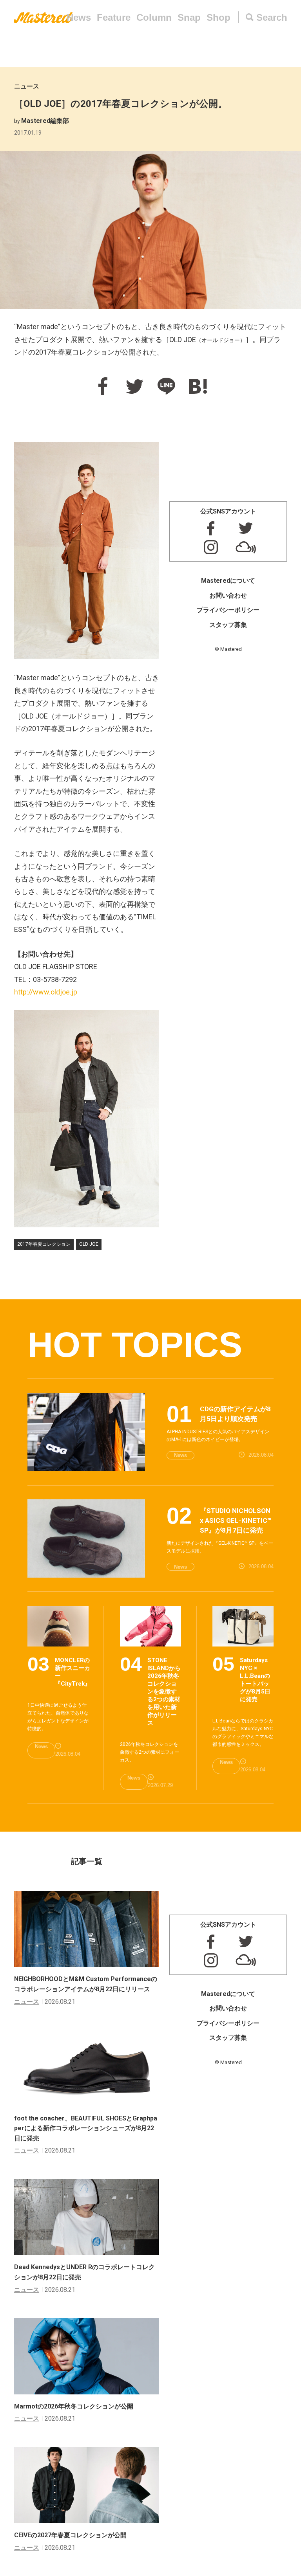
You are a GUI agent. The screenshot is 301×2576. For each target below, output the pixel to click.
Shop (218, 17)
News (79, 17)
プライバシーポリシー (228, 610)
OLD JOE (89, 1244)
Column (154, 17)
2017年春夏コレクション (44, 1244)
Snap (189, 17)
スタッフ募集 (228, 625)
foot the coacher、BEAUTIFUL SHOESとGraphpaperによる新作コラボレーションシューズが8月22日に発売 (86, 2128)
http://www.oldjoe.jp (46, 992)
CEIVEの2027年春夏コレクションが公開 (70, 2535)
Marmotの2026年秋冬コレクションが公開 (74, 2406)
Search (272, 17)
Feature (114, 17)
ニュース (27, 86)
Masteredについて (228, 581)
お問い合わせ (228, 595)
